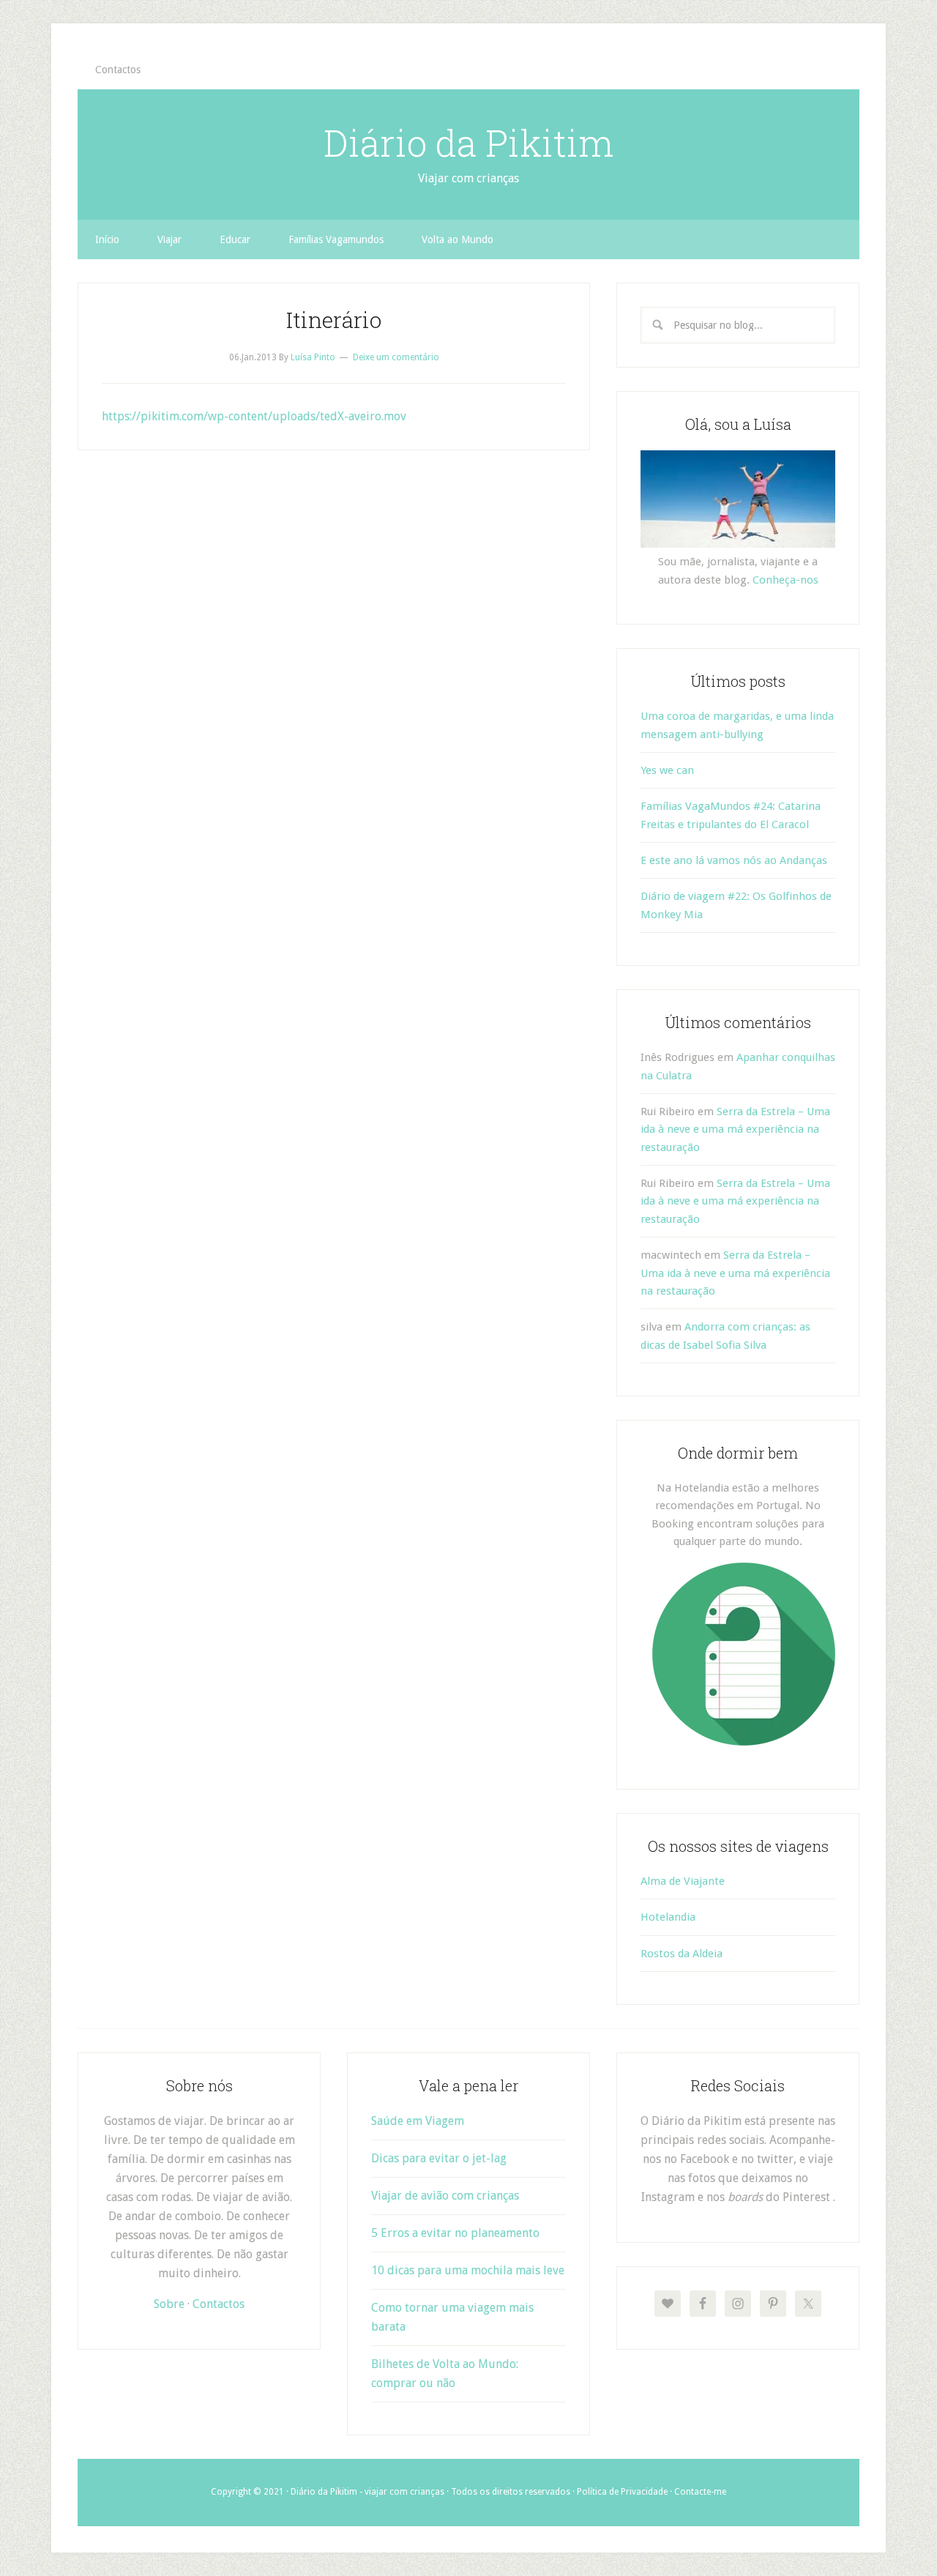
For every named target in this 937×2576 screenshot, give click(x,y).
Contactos (219, 2304)
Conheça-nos (785, 580)
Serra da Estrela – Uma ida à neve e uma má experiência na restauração (735, 1129)
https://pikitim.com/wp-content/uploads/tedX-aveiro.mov (254, 416)
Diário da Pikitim (468, 143)
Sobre (169, 2304)
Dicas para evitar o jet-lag (439, 2158)
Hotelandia (668, 1917)
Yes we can (667, 770)
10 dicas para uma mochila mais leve (468, 2270)
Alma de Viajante (683, 1881)
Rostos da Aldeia (682, 1954)
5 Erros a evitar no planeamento (455, 2233)
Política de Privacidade (622, 2492)
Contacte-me (700, 2492)
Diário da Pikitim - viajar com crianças (367, 2492)
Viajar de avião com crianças (445, 2196)
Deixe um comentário (396, 357)
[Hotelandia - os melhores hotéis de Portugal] (744, 1742)
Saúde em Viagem (418, 2121)
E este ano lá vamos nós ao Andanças (734, 860)
